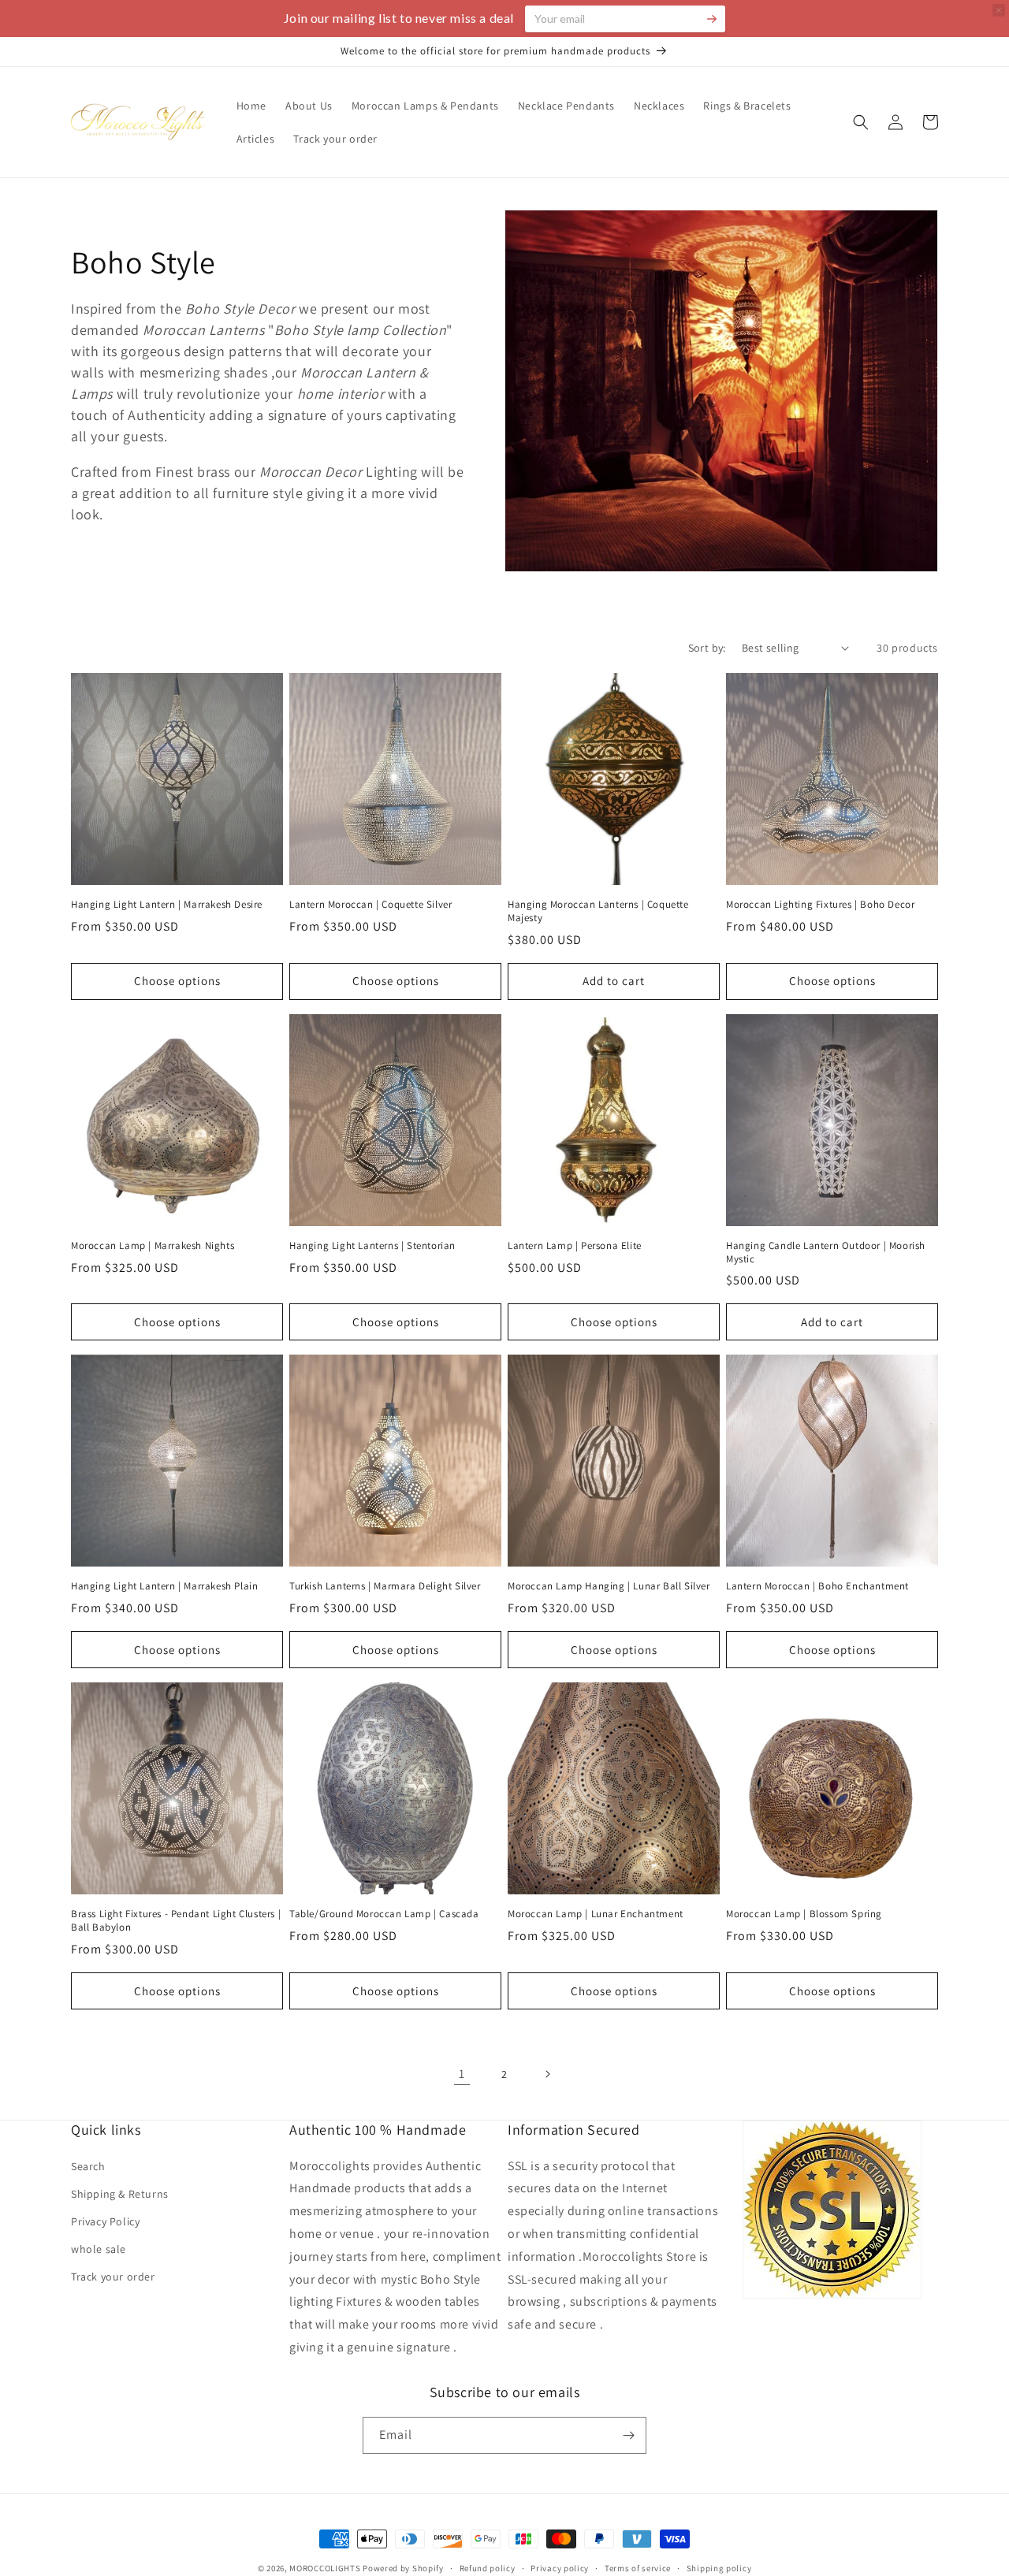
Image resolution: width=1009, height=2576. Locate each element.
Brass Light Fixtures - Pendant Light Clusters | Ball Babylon (176, 1921)
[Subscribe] (628, 2435)
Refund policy (488, 2568)
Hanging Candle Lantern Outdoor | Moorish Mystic (826, 1253)
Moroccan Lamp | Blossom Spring (804, 1914)
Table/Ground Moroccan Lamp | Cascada (384, 1914)
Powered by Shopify (403, 2568)
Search (88, 2166)
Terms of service (638, 2568)
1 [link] (462, 2074)
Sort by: (707, 648)
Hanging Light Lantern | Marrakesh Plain (164, 1586)
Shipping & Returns (120, 2194)
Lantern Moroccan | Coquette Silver (370, 905)
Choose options (177, 981)
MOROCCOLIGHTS (325, 2568)
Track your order (113, 2277)
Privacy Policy (105, 2221)
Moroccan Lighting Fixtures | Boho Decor (820, 905)
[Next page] (547, 2074)
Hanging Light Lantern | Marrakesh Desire (167, 905)
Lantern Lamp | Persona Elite (575, 1246)
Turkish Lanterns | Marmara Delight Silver (385, 1586)
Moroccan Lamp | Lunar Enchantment (596, 1914)
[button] (861, 122)
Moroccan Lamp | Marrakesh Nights (153, 1246)
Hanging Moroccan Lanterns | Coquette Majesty (598, 911)
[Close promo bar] (999, 10)
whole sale (99, 2249)
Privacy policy (560, 2568)
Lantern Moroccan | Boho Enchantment (817, 1586)
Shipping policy (719, 2568)
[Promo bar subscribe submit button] (712, 19)
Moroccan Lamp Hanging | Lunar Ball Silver (609, 1586)
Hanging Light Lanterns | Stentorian (372, 1246)
